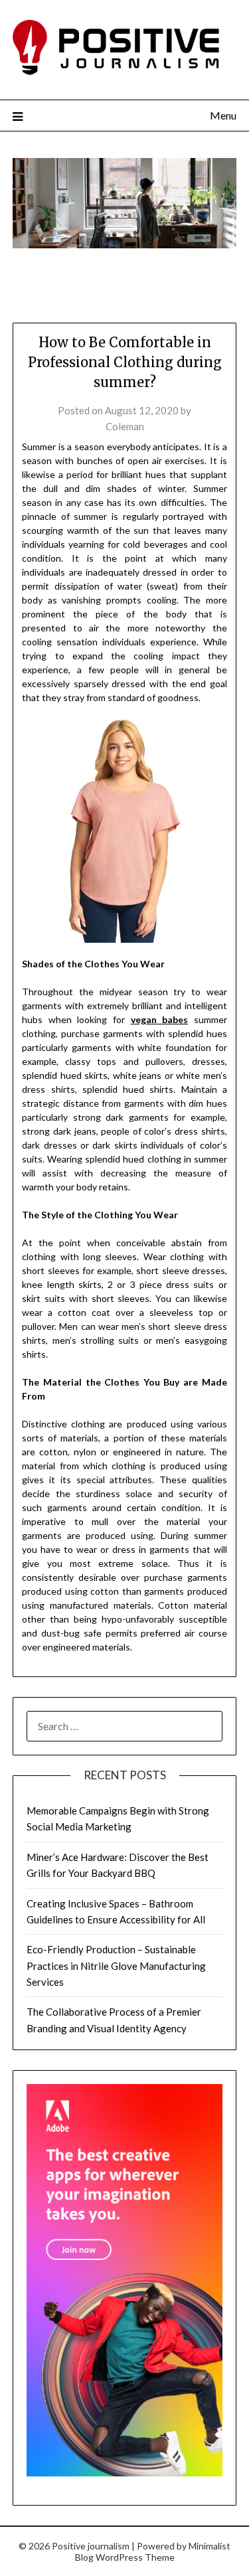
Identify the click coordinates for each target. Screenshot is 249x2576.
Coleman (125, 426)
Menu (223, 115)
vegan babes (160, 1019)
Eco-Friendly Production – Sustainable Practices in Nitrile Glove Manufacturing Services (116, 1966)
